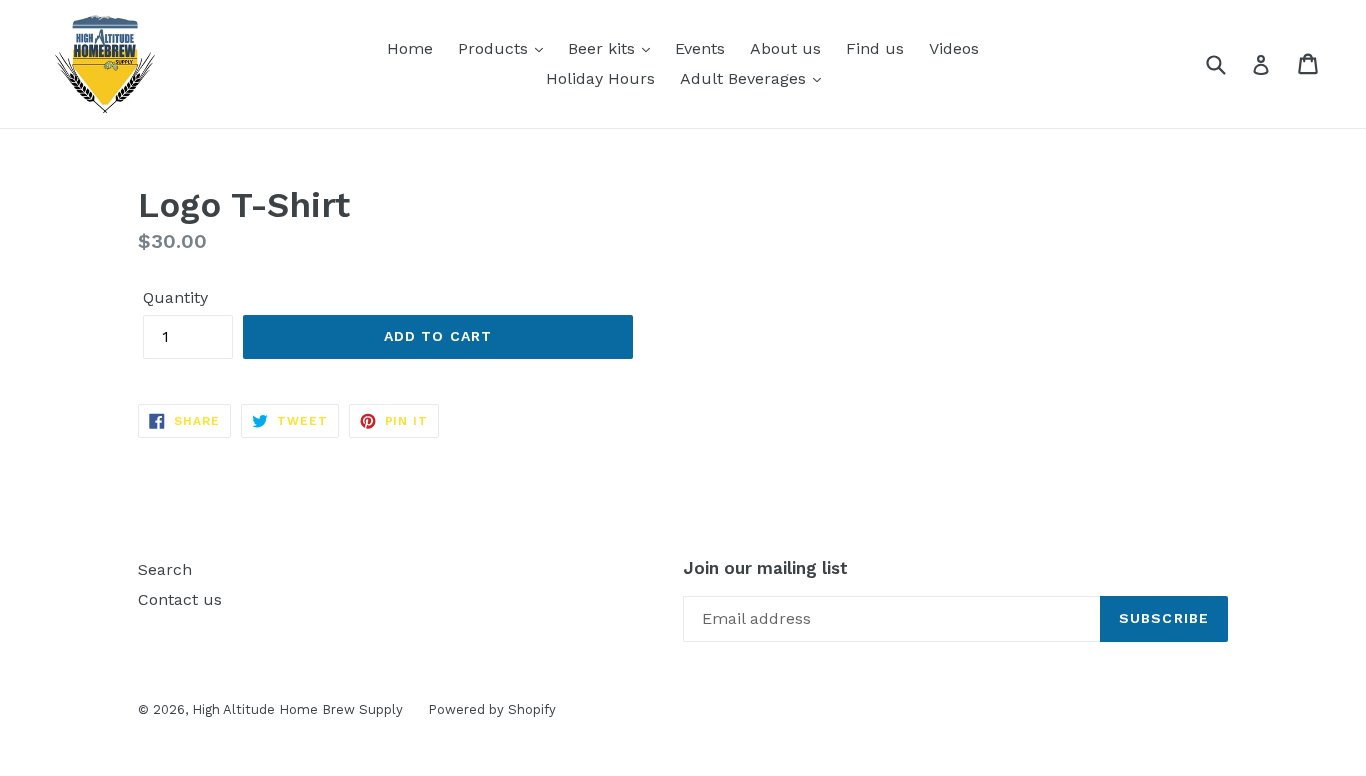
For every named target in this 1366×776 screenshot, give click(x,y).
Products (495, 48)
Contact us (180, 599)
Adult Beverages (745, 78)
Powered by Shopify (492, 709)
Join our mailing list (765, 568)
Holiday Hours (600, 78)
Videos (954, 48)
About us (785, 48)
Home (410, 48)
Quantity (175, 297)
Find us (875, 48)
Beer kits (604, 48)
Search (165, 569)
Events (700, 48)
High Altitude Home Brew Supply (297, 709)
